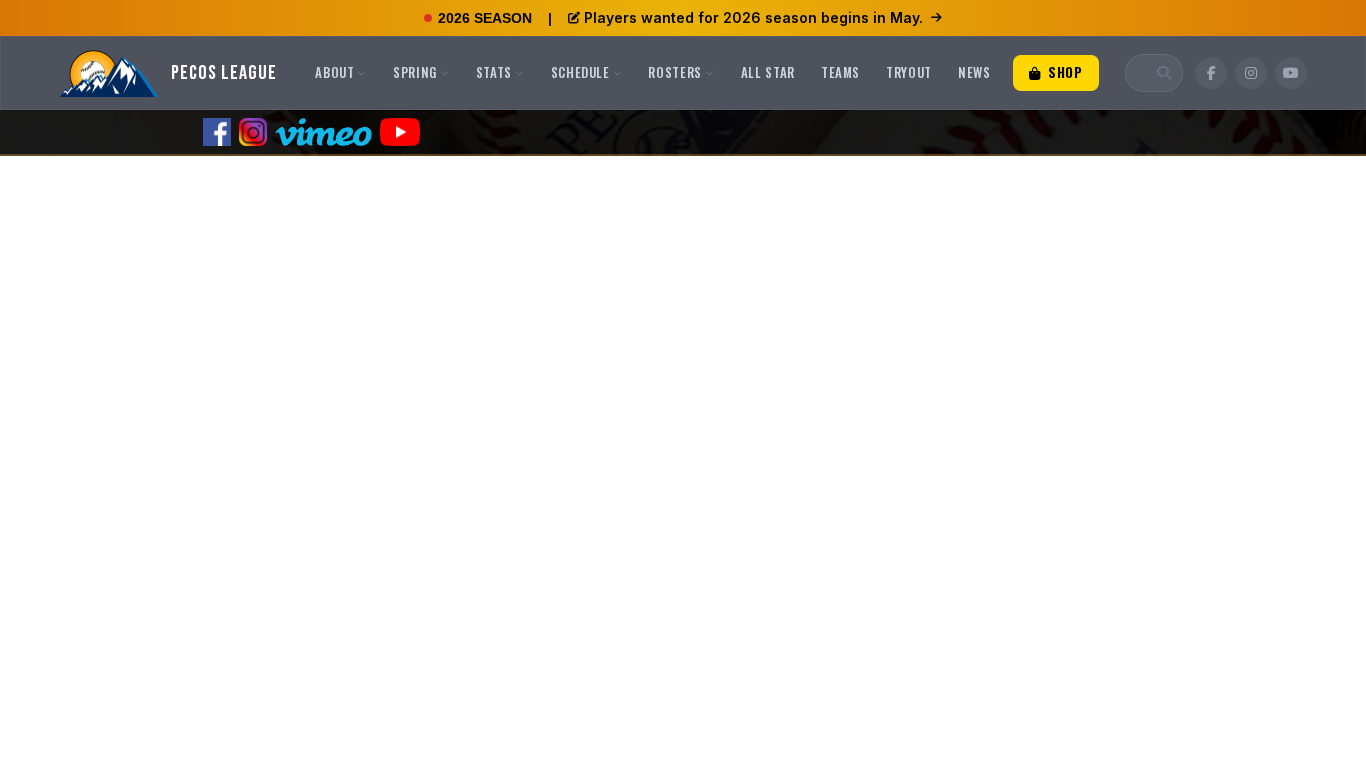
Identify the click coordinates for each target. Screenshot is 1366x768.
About (334, 72)
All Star (768, 72)
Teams (840, 72)
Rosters (675, 72)
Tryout (909, 72)
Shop (1063, 72)
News (974, 72)
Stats (494, 72)
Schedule (580, 72)
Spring (415, 72)
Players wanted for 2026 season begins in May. (753, 17)
